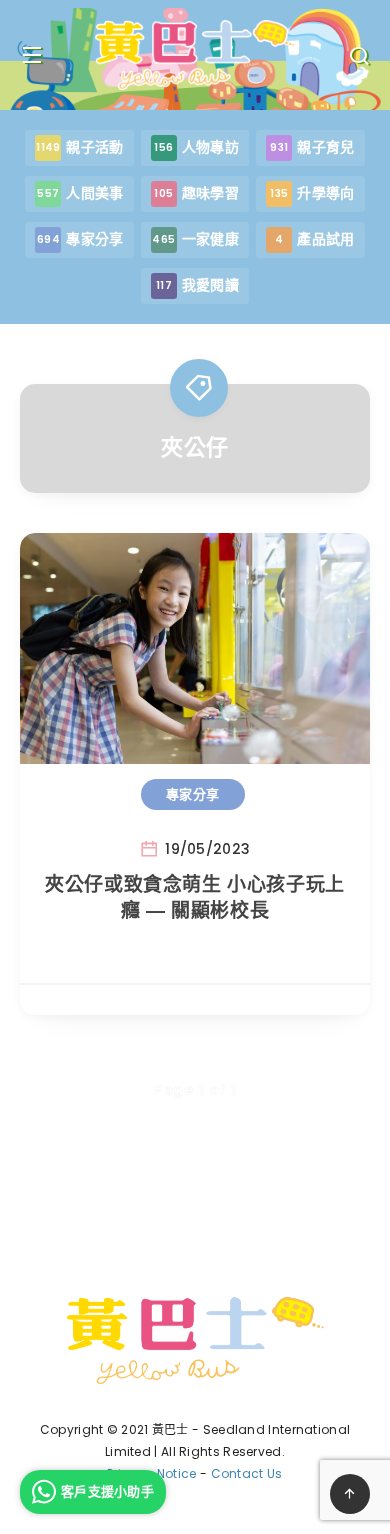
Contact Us (247, 1473)
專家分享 (193, 794)
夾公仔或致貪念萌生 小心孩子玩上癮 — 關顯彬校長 (195, 897)
